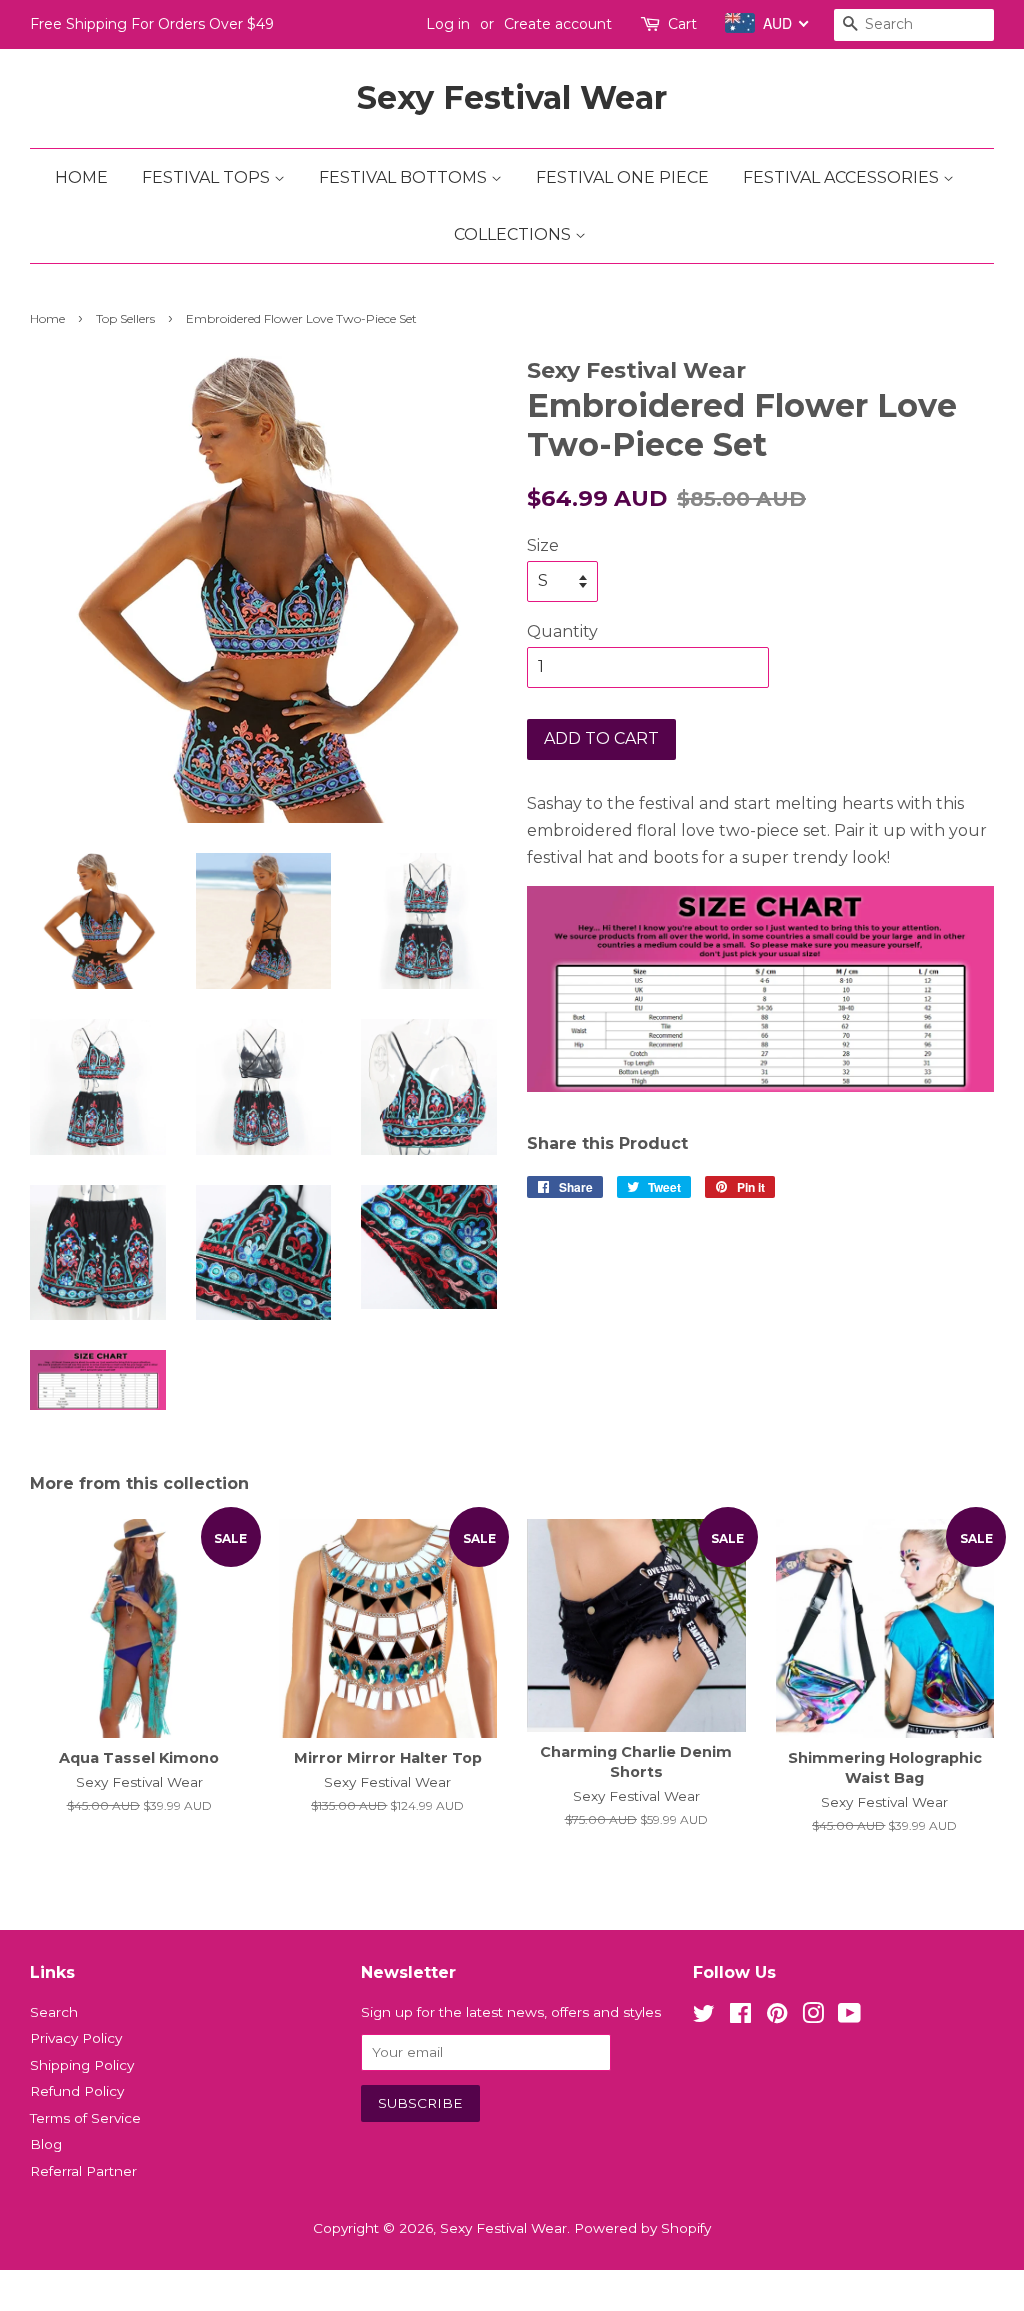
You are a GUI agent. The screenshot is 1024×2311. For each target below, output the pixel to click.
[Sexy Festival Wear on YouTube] (849, 2017)
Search (54, 2012)
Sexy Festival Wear (512, 98)
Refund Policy (77, 2091)
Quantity (562, 631)
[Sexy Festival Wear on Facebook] (740, 2017)
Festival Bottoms (405, 177)
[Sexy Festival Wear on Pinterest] (777, 2017)
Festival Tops (208, 177)
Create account (558, 24)
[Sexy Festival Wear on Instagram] (813, 2017)
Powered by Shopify (642, 2228)
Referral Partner (83, 2171)
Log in (448, 24)
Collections (514, 234)
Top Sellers (125, 318)
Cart (682, 24)
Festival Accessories (843, 177)
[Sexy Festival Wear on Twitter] (704, 2017)
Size (543, 545)
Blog (46, 2144)
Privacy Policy (76, 2038)
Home (81, 177)
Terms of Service (85, 2118)
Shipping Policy (82, 2065)
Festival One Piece (622, 177)
